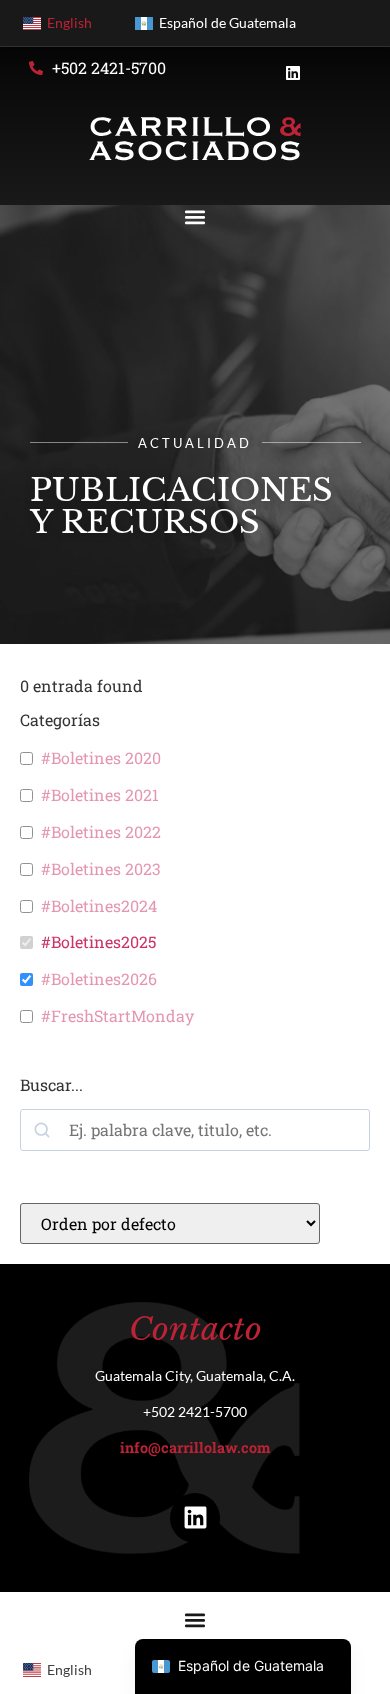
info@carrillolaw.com (195, 1447)
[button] (195, 216)
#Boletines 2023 (101, 869)
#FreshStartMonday (117, 1016)
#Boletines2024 (99, 906)
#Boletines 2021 (100, 795)
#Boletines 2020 (101, 758)
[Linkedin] (195, 1518)
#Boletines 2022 (101, 832)
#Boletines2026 (99, 979)
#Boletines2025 (98, 942)
